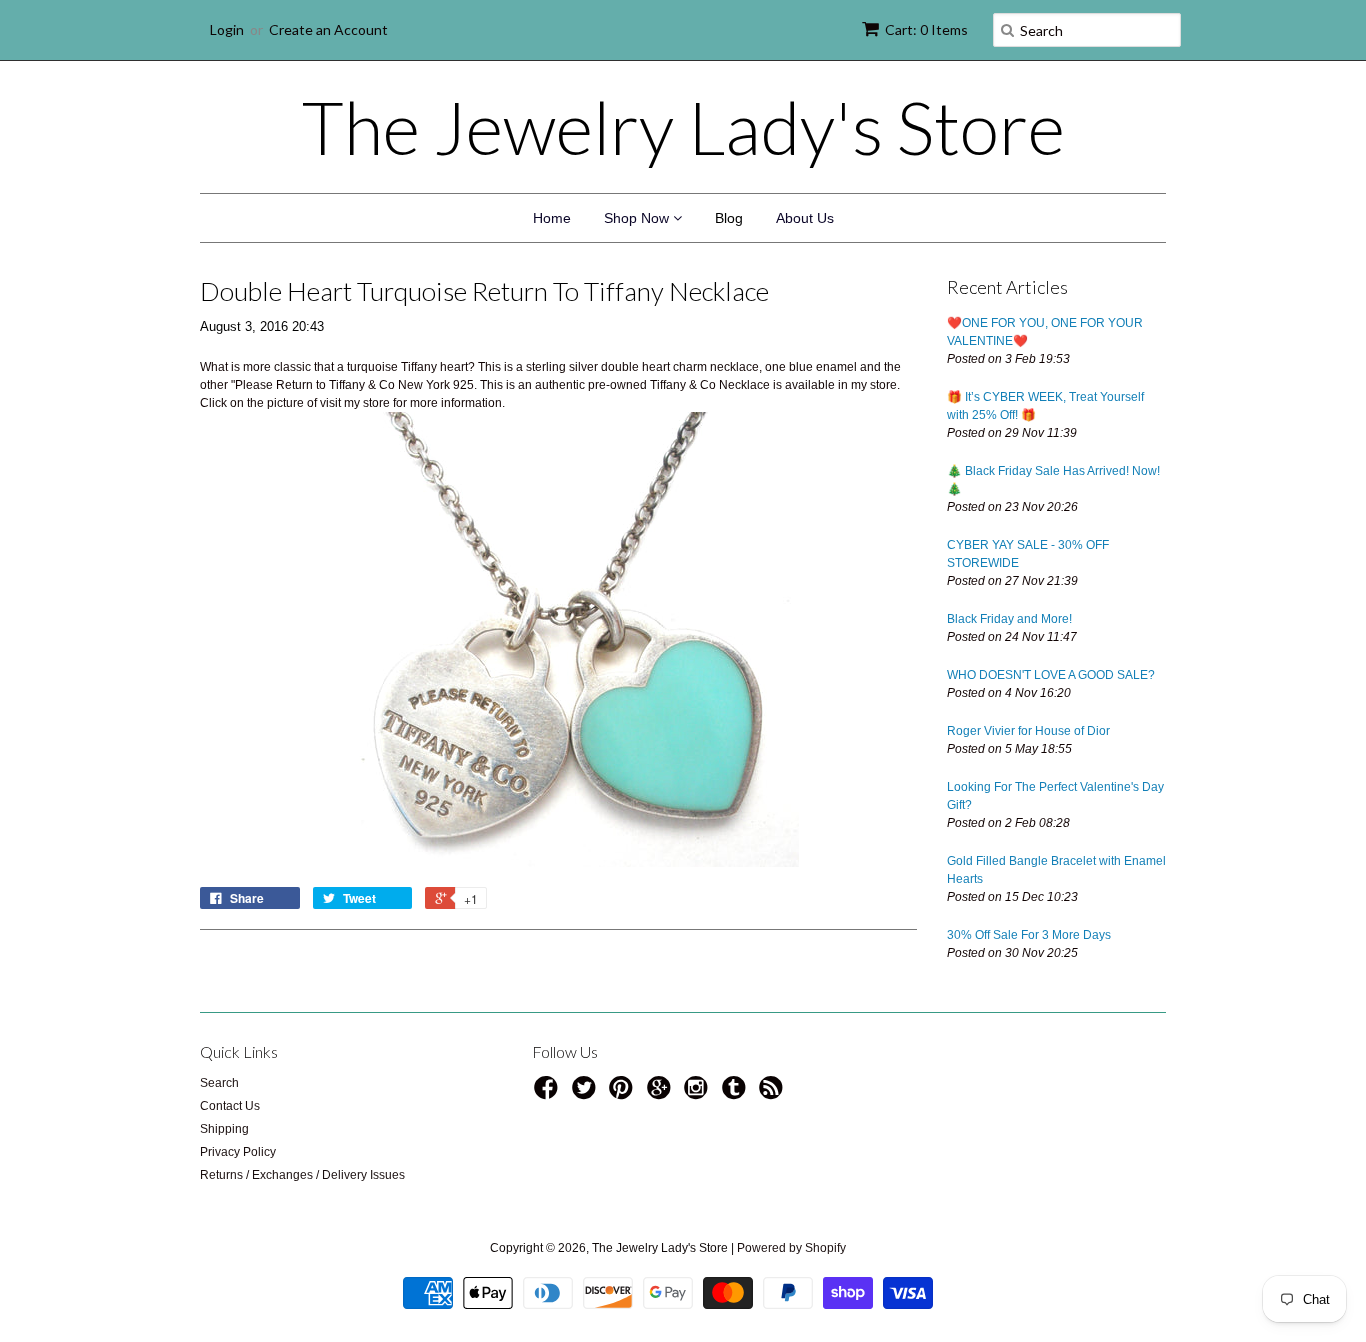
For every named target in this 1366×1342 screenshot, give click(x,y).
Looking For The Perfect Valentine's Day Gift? (1055, 796)
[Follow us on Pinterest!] (624, 1094)
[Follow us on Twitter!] (587, 1094)
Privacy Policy (238, 1152)
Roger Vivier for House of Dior (1028, 731)
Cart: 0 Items (926, 29)
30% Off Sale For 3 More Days (1029, 935)
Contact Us (230, 1106)
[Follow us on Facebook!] (549, 1094)
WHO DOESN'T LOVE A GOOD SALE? (1051, 675)
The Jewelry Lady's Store (683, 127)
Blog (729, 218)
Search (219, 1083)
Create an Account (328, 29)
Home (552, 218)
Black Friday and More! (1009, 619)
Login (227, 29)
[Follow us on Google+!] (662, 1094)
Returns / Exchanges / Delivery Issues (302, 1175)
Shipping (224, 1129)
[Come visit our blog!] (737, 1094)
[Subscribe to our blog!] (774, 1094)
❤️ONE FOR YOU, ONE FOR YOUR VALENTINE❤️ (1045, 332)
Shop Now (638, 218)
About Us (805, 218)
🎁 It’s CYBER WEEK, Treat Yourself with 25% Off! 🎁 (1045, 406)
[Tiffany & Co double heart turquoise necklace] (558, 639)
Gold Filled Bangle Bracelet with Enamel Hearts (1056, 870)
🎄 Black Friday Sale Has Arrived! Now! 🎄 (1053, 480)
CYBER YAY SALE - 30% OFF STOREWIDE (1028, 554)
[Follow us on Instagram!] (699, 1094)
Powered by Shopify (791, 1248)
